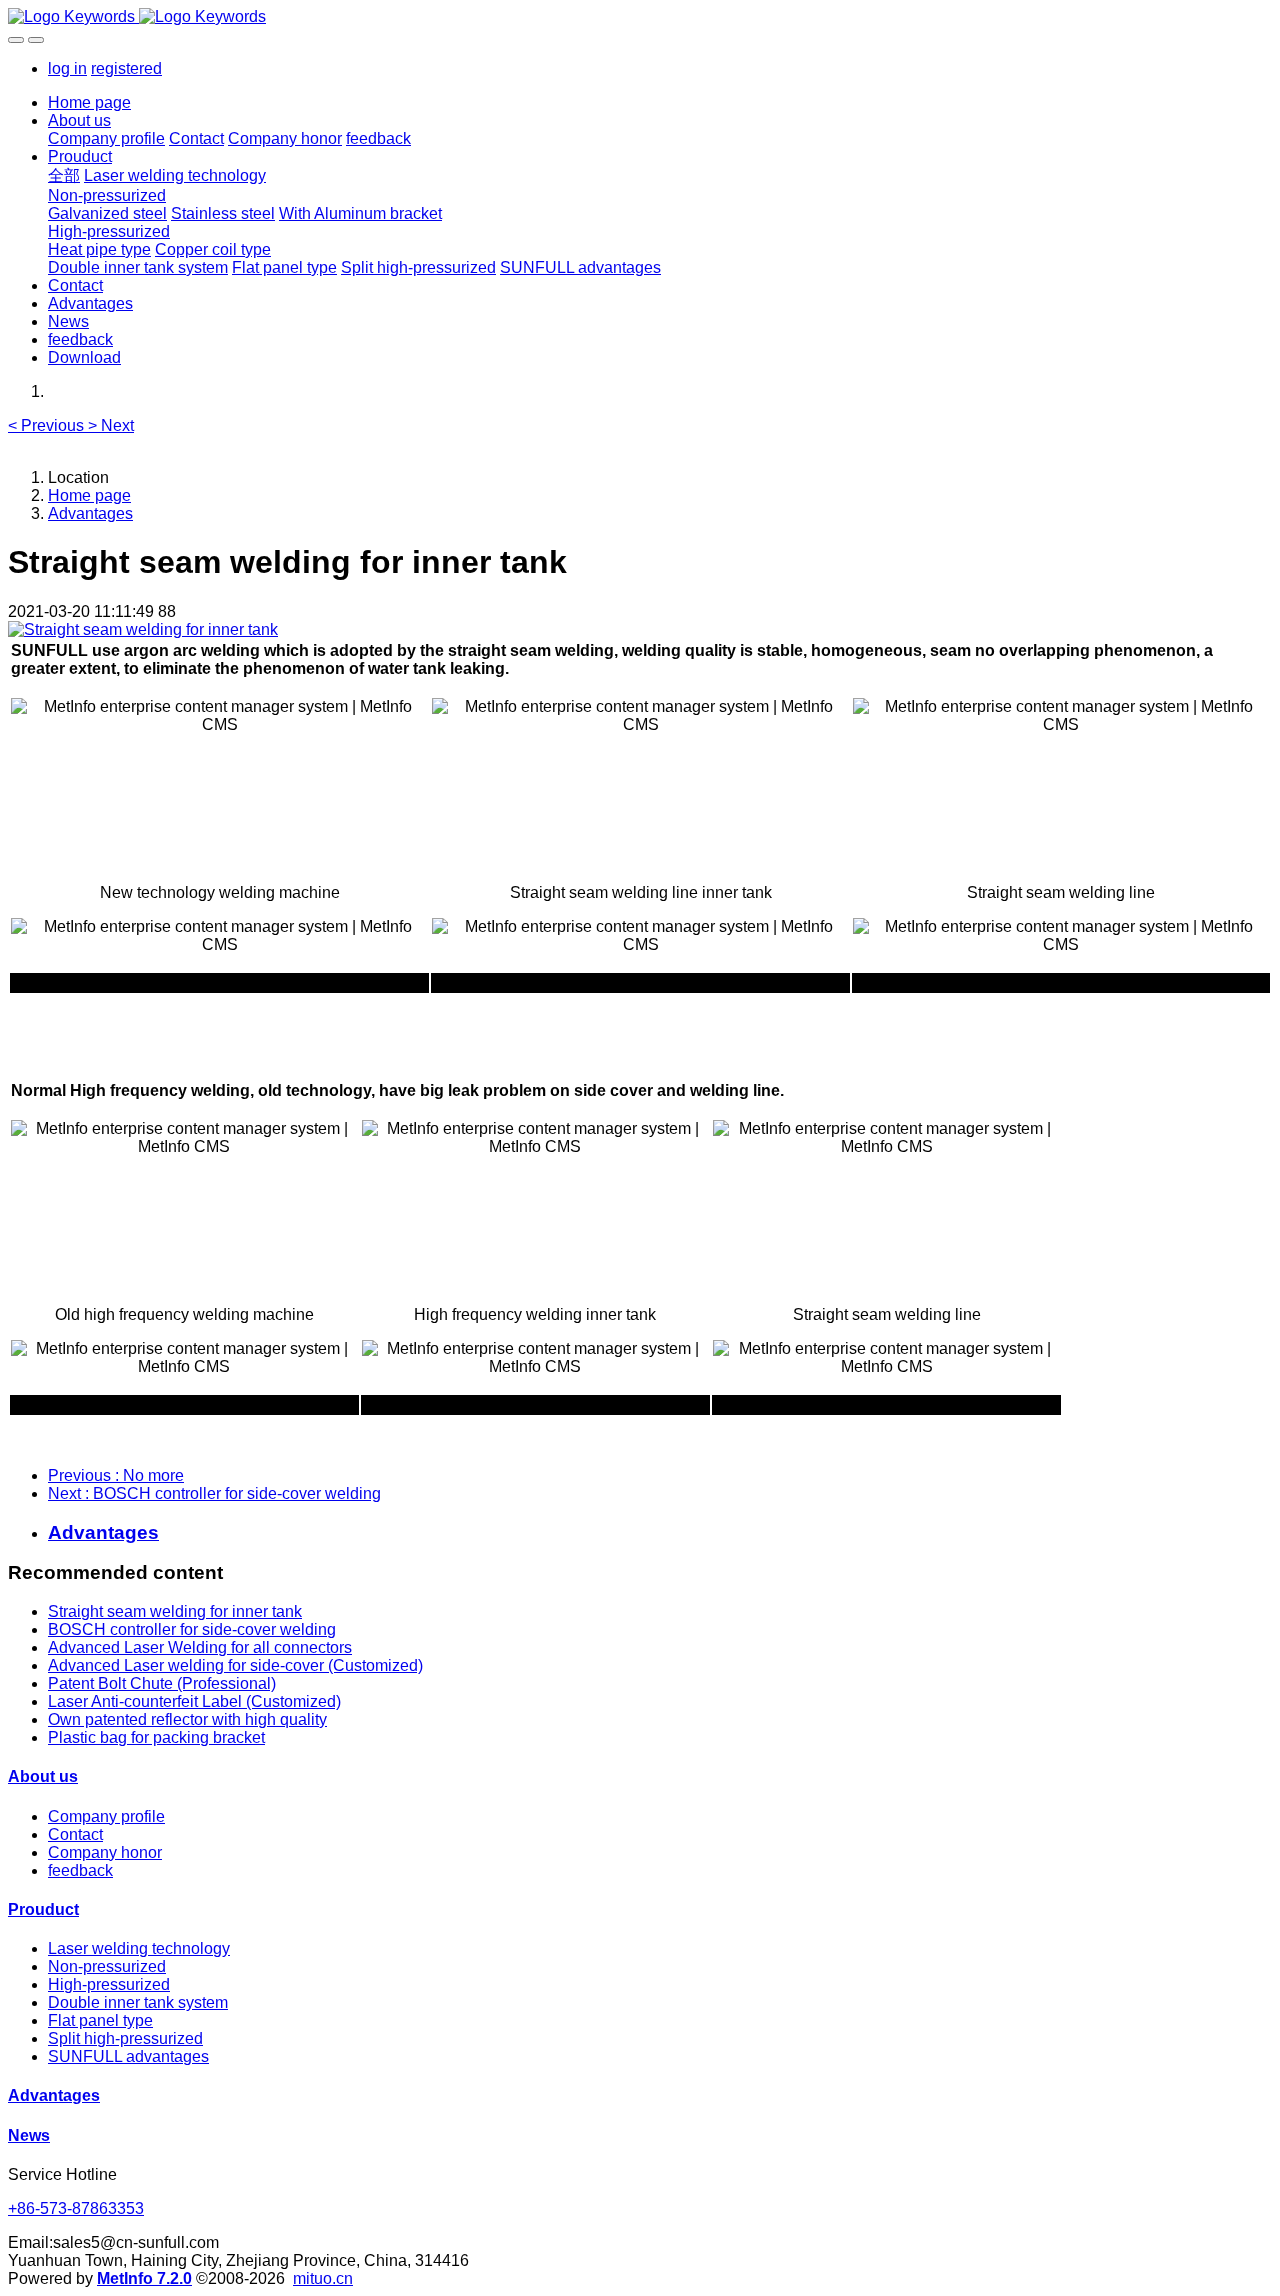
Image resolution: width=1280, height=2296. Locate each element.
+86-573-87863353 (76, 2208)
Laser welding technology (139, 1948)
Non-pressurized (107, 1966)
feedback (80, 1870)
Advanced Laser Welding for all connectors (200, 1647)
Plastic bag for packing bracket (156, 1737)
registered (126, 68)
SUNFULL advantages (128, 2056)
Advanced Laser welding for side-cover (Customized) (235, 1665)
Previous (116, 1475)
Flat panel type (100, 2020)
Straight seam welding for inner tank (175, 1611)
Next (214, 1493)
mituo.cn (323, 2278)
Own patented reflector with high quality (187, 1719)
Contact (75, 1834)
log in (67, 68)
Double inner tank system (138, 2002)
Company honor (105, 1852)
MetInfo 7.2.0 (144, 2278)
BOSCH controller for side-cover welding (192, 1629)
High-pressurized (109, 1984)
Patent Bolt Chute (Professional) (162, 1683)
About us (43, 1776)
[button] (48, 425)
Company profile (106, 1816)
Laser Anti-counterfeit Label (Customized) (194, 1701)
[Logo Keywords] (640, 17)
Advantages (90, 513)
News (29, 2135)
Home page (89, 102)
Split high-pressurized (125, 2038)
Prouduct (43, 1909)
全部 (64, 175)
